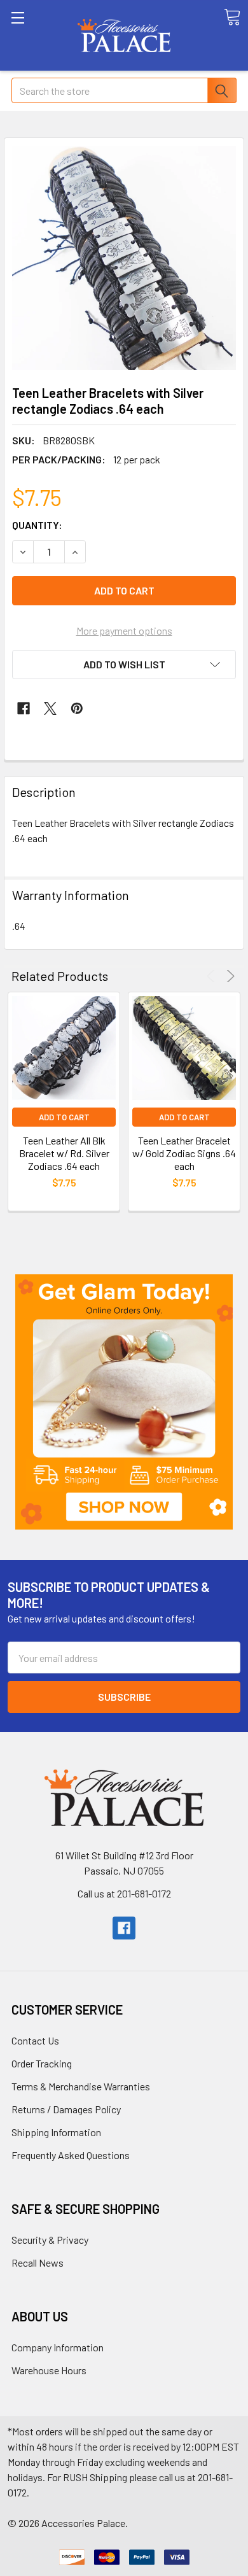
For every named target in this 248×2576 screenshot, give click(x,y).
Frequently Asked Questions (71, 2155)
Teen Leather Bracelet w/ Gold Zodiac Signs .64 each (184, 1153)
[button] (124, 1402)
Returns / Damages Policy (66, 2109)
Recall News (38, 2263)
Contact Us (35, 2040)
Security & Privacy (50, 2240)
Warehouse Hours (49, 2370)
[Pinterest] (77, 708)
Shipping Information (56, 2132)
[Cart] (232, 17)
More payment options (124, 630)
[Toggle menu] (35, 35)
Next (229, 976)
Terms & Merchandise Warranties (81, 2086)
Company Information (58, 2347)
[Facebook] (24, 708)
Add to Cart (64, 1117)
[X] (50, 708)
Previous (213, 976)
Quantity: (37, 525)
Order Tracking (42, 2063)
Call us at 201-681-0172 (124, 1893)
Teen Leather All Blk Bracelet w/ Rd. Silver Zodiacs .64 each (64, 1153)
